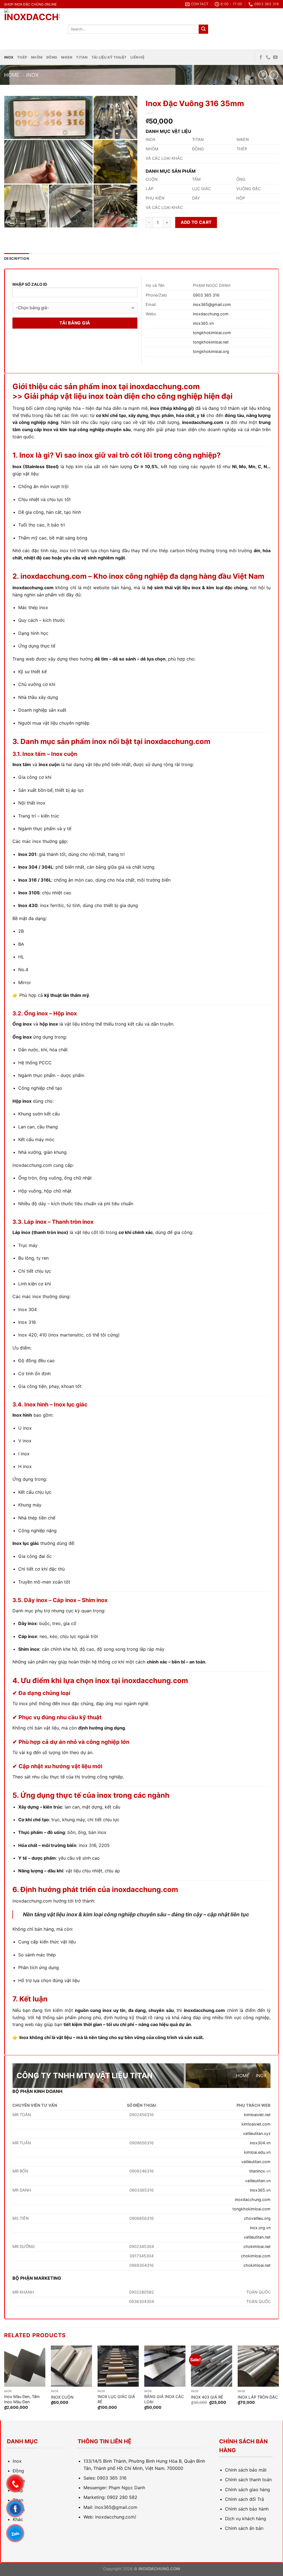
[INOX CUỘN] (71, 2366)
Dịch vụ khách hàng (246, 2519)
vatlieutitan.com (256, 2162)
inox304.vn (260, 2143)
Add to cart (196, 222)
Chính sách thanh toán (248, 2480)
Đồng (52, 57)
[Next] (279, 2382)
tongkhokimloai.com (212, 333)
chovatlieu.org (257, 2218)
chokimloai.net (257, 2246)
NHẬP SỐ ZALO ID (30, 284)
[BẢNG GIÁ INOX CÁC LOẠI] (165, 2366)
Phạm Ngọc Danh (127, 2488)
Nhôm (37, 57)
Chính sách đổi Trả (244, 2499)
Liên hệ (137, 57)
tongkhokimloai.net (211, 342)
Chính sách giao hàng (247, 2489)
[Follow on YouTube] (275, 57)
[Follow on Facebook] (261, 57)
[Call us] (268, 57)
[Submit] (203, 29)
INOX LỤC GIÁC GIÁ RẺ (116, 2399)
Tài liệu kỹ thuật (109, 57)
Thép (22, 57)
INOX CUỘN (62, 2397)
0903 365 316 (206, 295)
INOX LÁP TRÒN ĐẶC (258, 2397)
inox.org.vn (260, 2228)
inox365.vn (203, 323)
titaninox (257, 2171)
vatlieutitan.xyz (257, 2133)
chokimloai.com (256, 2256)
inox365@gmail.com (212, 304)
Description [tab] (17, 259)
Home (12, 75)
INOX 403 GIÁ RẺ (207, 2397)
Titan (82, 57)
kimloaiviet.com (256, 2124)
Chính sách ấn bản (244, 2528)
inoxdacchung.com (211, 314)
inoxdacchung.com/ (116, 2517)
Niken (67, 57)
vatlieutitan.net (257, 2237)
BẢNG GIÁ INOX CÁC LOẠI (164, 2399)
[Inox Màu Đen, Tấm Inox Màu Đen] (25, 2366)
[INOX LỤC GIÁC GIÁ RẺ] (118, 2366)
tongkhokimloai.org (211, 351)
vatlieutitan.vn (258, 2181)
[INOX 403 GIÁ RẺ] (212, 2366)
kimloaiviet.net (257, 2115)
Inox (9, 57)
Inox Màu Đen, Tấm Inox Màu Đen (22, 2399)
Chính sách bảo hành (247, 2509)
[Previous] (4, 2382)
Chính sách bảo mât (246, 2470)
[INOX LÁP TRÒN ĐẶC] (258, 2366)
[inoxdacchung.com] (32, 29)
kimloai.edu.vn (257, 2152)
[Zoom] (11, 221)
